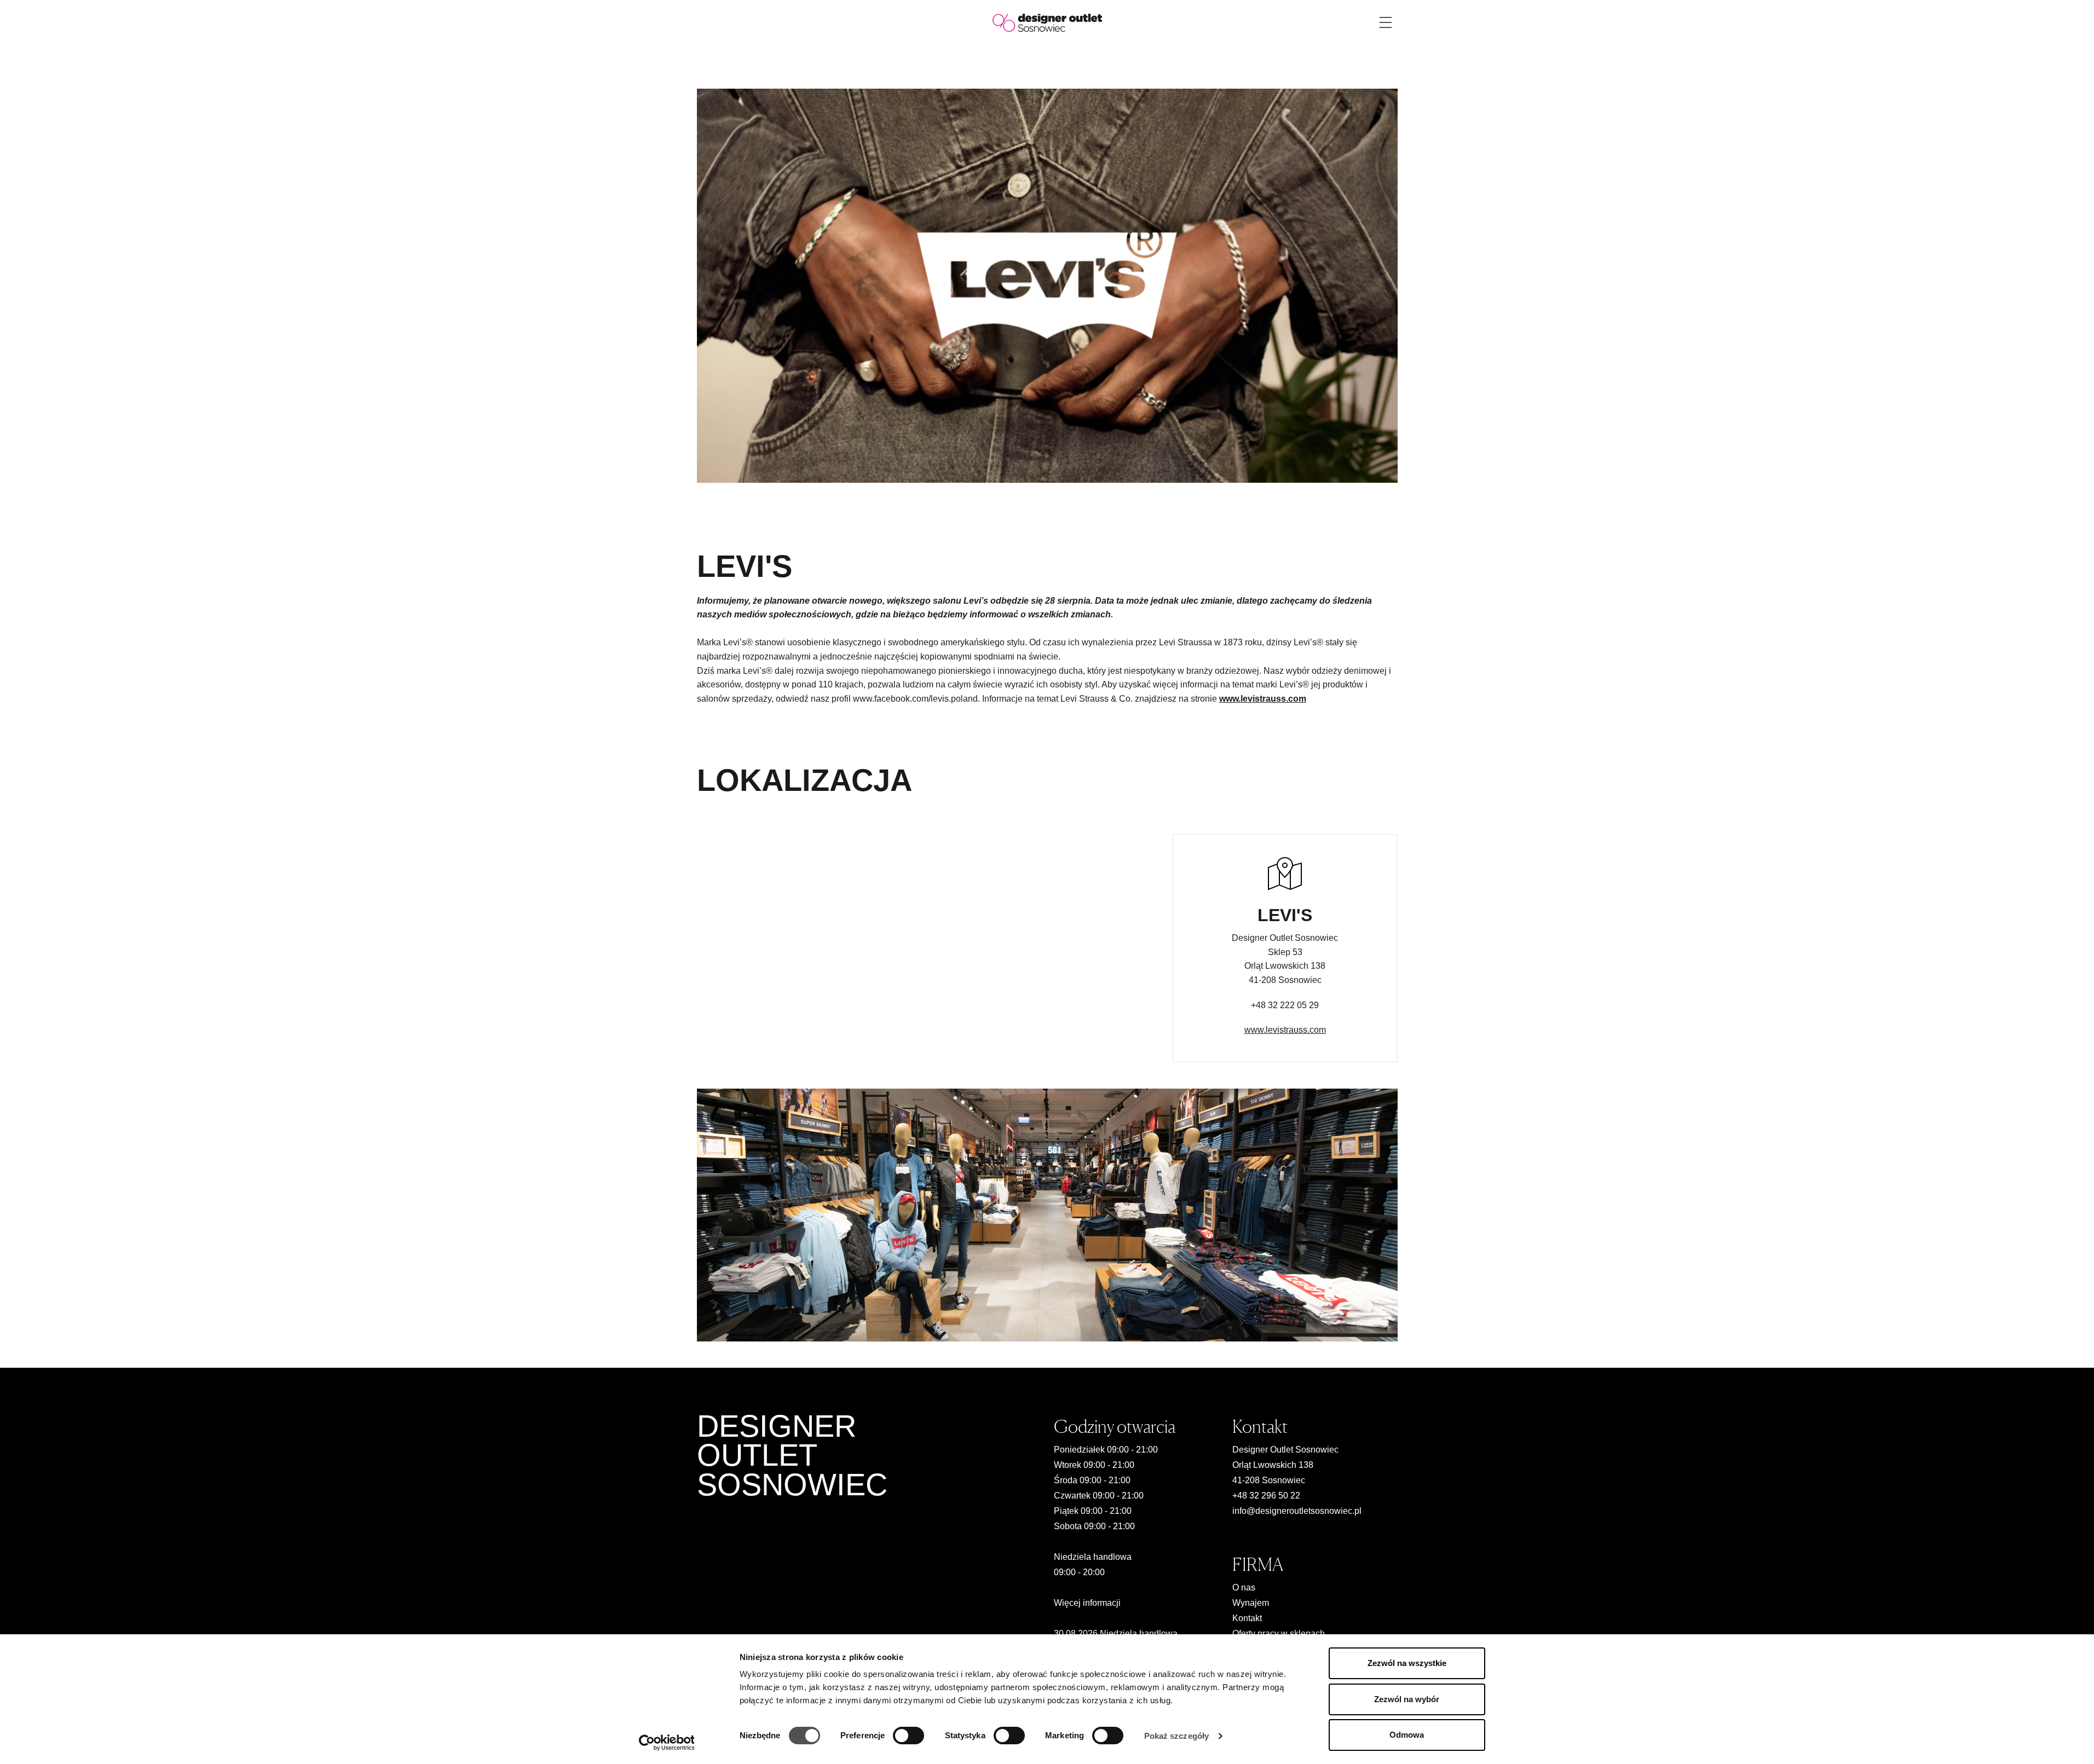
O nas (1244, 1587)
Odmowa (1407, 1735)
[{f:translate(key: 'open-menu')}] (1386, 22)
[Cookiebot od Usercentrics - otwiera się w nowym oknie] (667, 1743)
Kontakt (1247, 1618)
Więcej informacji (1087, 1603)
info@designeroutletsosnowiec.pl (1297, 1511)
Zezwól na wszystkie (1407, 1663)
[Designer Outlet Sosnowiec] (1047, 22)
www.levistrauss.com (1285, 1030)
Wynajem (1251, 1603)
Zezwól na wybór (1407, 1699)
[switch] (908, 1736)
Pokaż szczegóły (1177, 1736)
